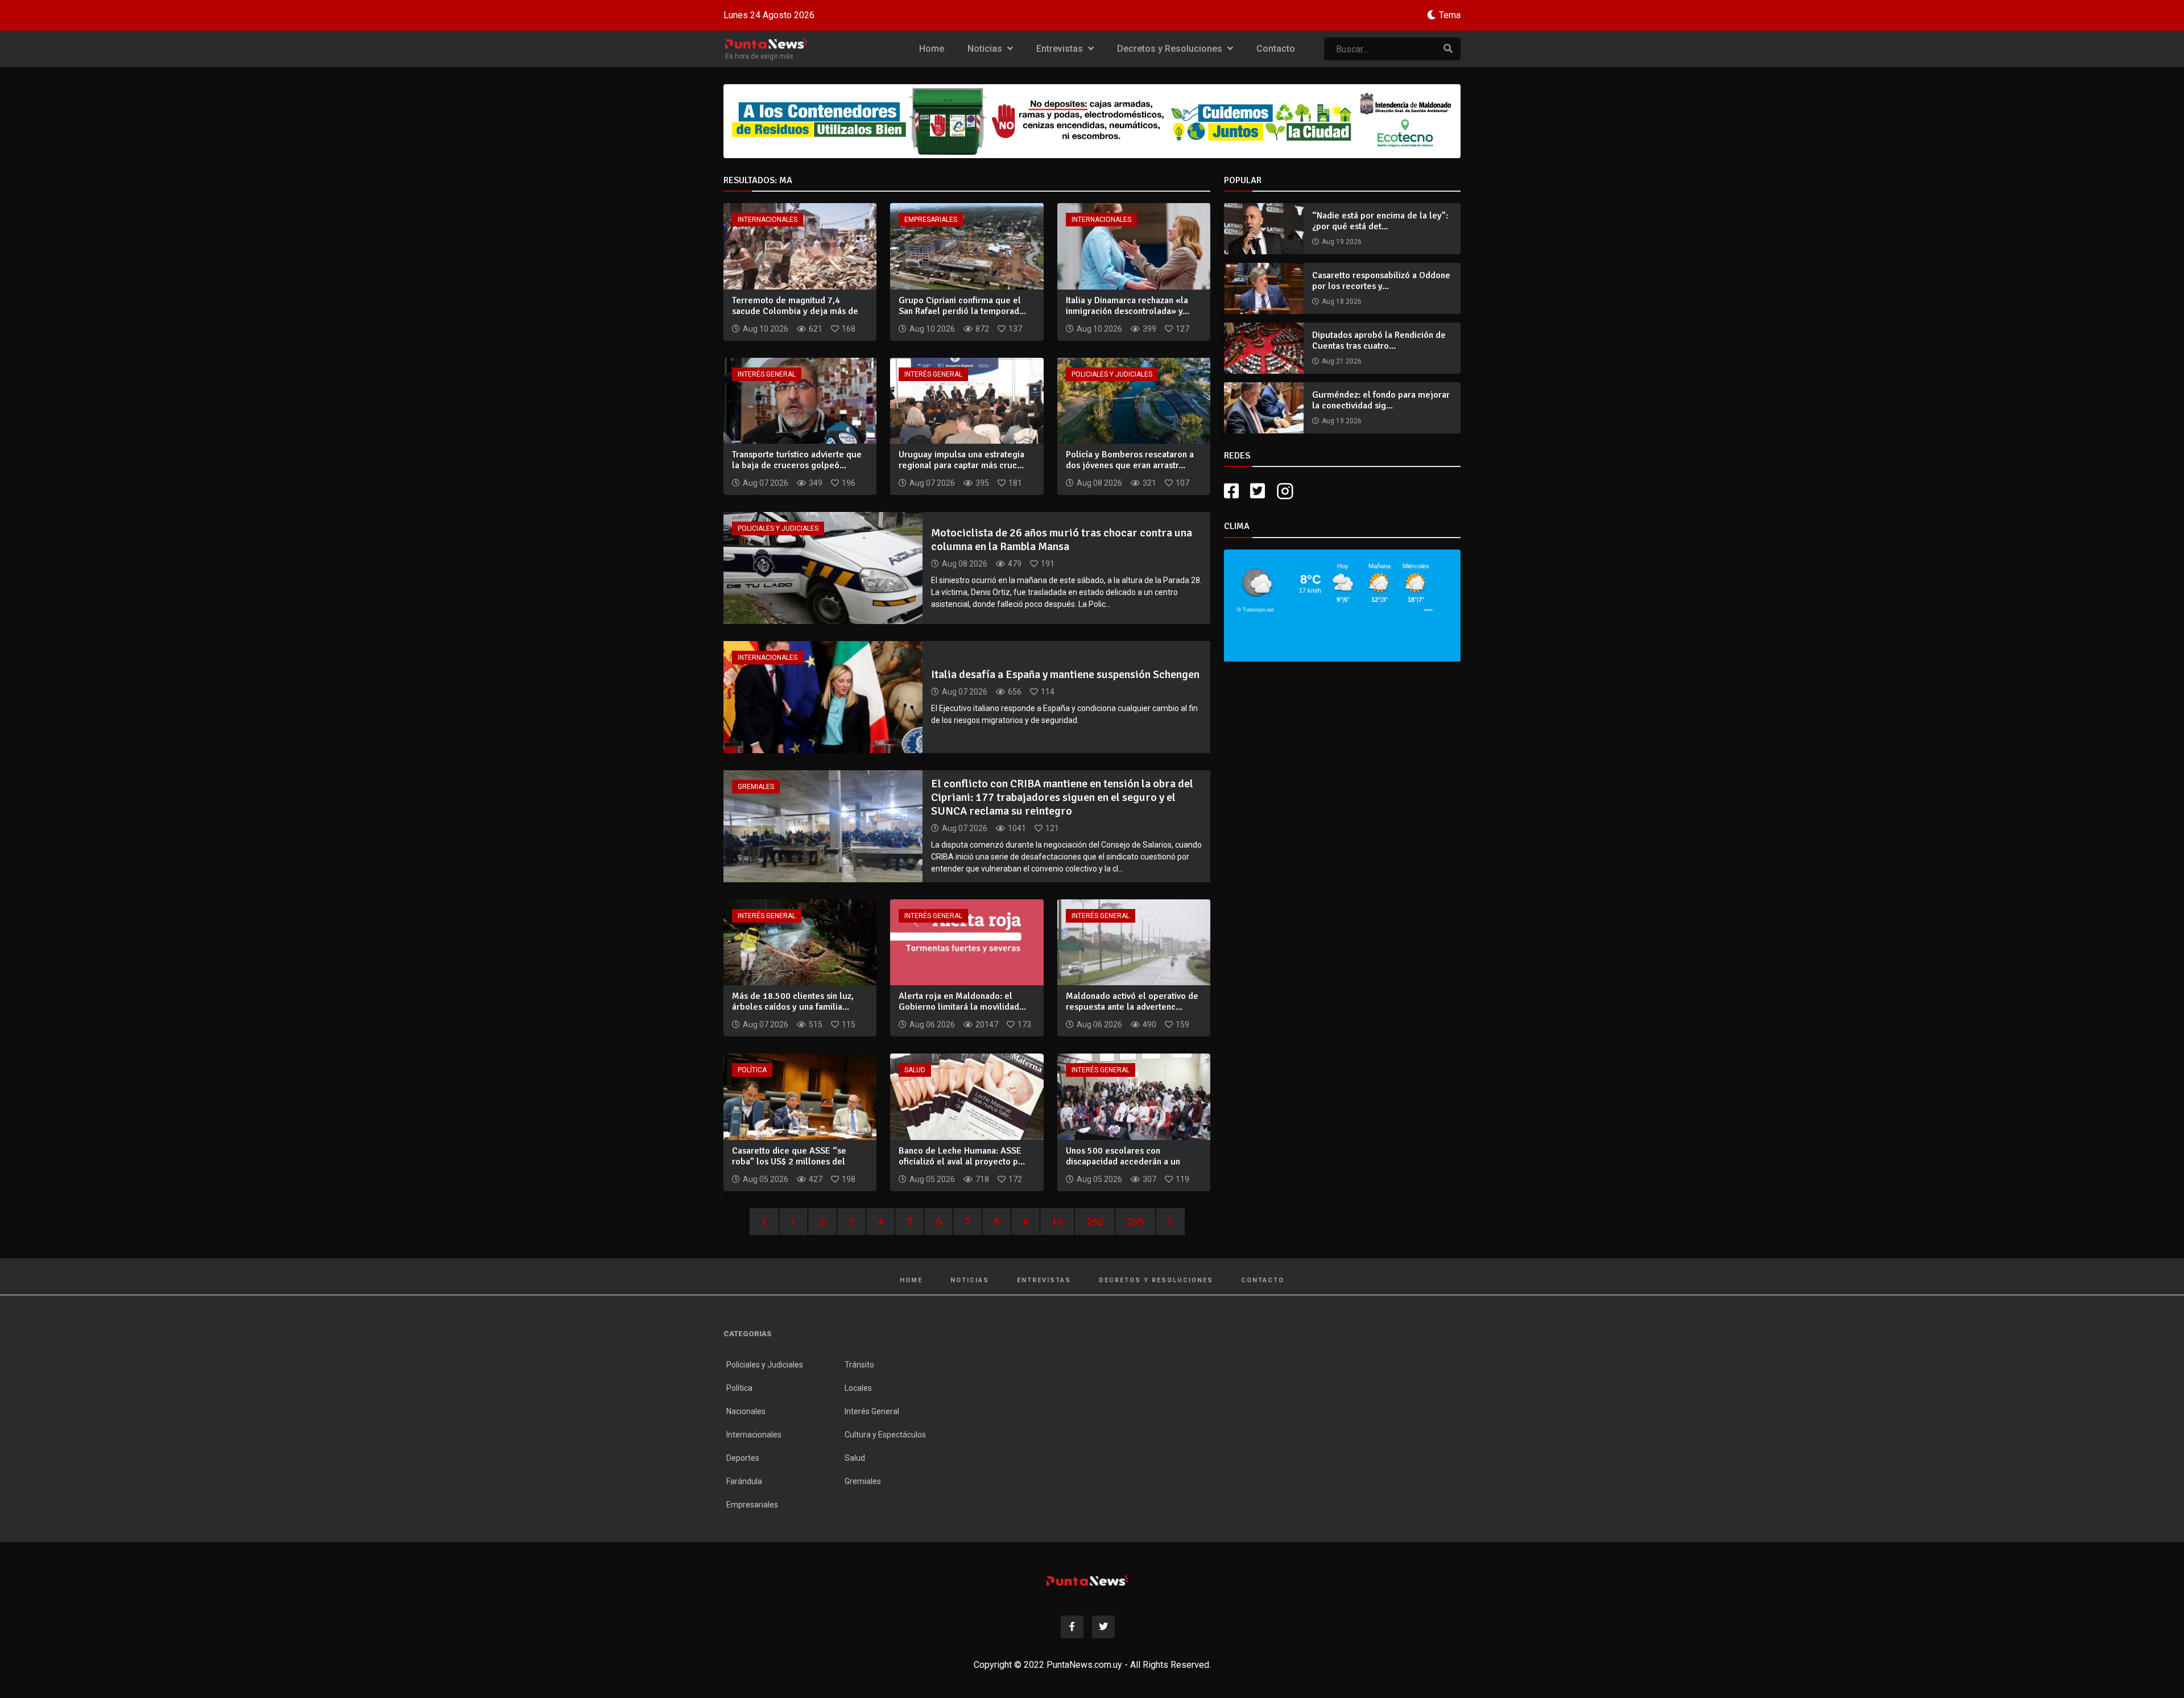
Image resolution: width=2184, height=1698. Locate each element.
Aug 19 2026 (1342, 242)
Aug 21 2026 (1342, 361)
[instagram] (1287, 491)
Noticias (986, 49)
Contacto (1276, 49)
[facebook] (1231, 491)
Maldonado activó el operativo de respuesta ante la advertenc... (1132, 1001)
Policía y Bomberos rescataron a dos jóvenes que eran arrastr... (1130, 460)
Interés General (767, 374)
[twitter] (1258, 491)
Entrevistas (1061, 49)
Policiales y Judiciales (1112, 374)
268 (1095, 1222)
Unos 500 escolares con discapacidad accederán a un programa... (1123, 1162)
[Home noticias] (1087, 1581)
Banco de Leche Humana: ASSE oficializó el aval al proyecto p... (962, 1156)
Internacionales (768, 220)
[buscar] (1448, 49)
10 (1057, 1222)
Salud (915, 1070)
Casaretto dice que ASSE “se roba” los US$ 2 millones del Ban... (789, 1162)
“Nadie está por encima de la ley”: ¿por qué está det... (1380, 221)
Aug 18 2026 (1342, 301)
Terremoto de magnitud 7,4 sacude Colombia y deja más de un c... (795, 311)
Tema (1450, 15)
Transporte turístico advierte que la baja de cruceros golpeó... (797, 460)
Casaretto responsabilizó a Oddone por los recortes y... (1381, 281)
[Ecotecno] (1092, 121)
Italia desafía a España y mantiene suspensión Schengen (1065, 674)
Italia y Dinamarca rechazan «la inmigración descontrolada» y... (1128, 306)
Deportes (743, 1458)
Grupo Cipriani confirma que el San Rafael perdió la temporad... (962, 306)
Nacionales (746, 1411)
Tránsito (859, 1365)
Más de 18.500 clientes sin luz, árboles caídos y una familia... (793, 1001)
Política (752, 1070)
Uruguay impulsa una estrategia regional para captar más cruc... (961, 460)
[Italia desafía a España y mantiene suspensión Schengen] (823, 697)
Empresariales (931, 220)
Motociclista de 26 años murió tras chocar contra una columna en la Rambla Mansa (1062, 540)
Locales (858, 1388)
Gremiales (756, 787)
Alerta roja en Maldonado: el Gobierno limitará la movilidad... (962, 1001)
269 (1135, 1222)
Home (932, 49)
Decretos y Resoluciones (1171, 49)
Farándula (744, 1481)
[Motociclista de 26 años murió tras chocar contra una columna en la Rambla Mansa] (823, 567)
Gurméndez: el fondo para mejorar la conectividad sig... (1381, 400)
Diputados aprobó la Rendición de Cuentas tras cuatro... (1379, 340)
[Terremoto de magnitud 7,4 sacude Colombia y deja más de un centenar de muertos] (800, 245)
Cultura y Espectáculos (885, 1435)
